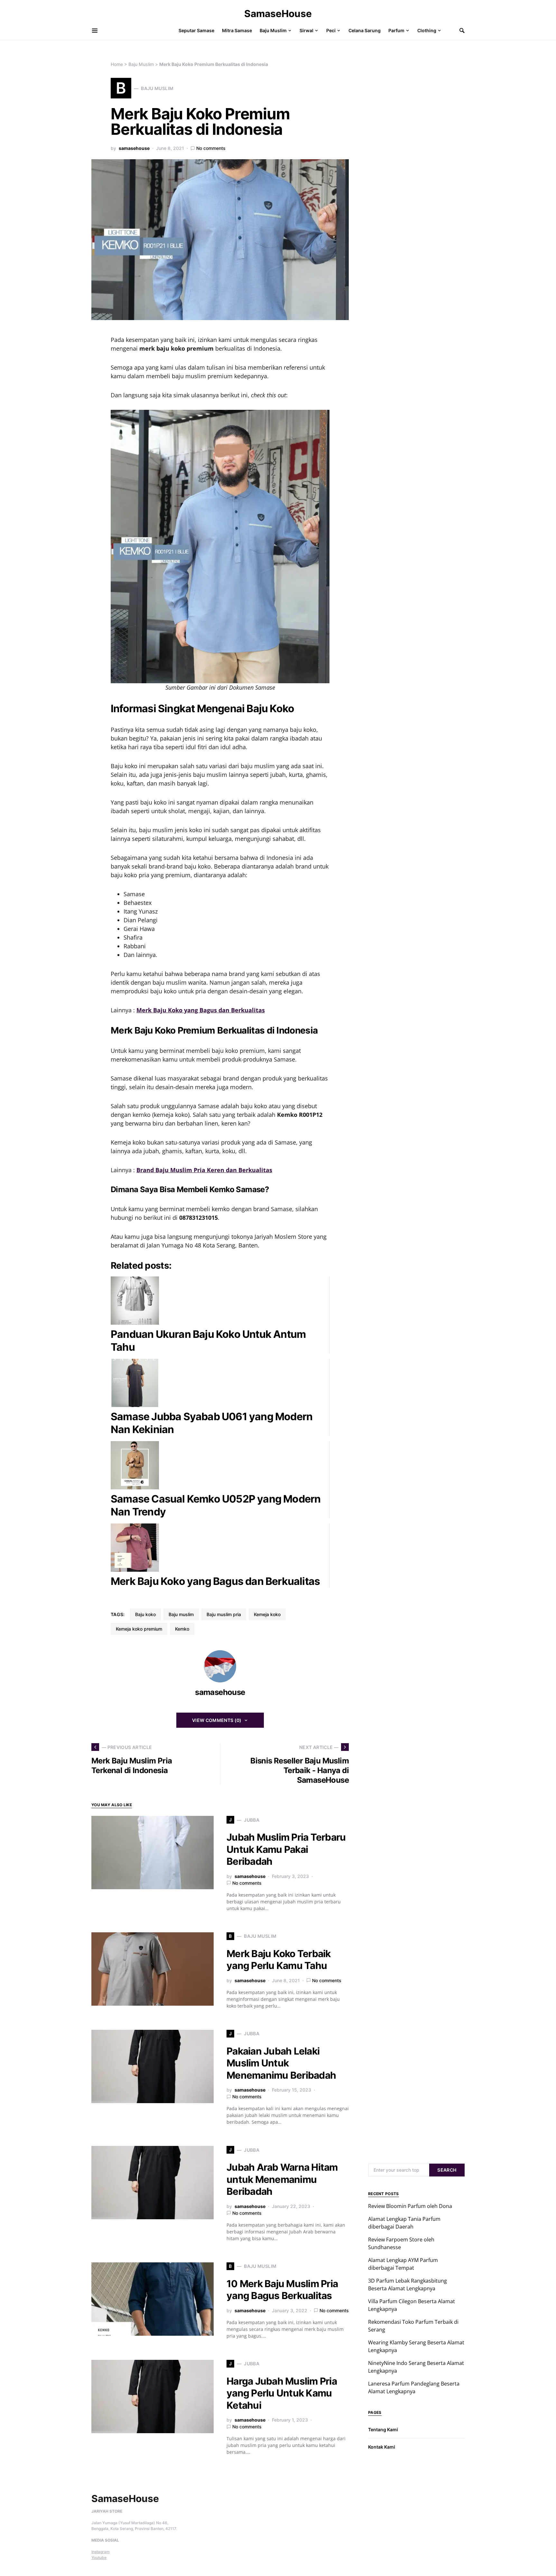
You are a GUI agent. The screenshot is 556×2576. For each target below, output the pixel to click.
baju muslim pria (224, 1614)
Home (117, 64)
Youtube (99, 2558)
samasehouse (134, 148)
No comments (211, 148)
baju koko (145, 1614)
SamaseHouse (278, 14)
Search (447, 2170)
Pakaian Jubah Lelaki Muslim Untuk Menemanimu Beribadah (281, 2063)
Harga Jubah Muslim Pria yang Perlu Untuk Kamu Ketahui (282, 2393)
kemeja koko (267, 1614)
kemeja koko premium (139, 1629)
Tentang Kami (383, 2429)
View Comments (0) (217, 1720)
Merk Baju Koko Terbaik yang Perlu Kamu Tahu (279, 1960)
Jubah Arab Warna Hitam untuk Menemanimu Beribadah (282, 2179)
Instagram (101, 2552)
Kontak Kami (382, 2447)
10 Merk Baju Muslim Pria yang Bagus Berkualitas (282, 2290)
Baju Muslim (141, 64)
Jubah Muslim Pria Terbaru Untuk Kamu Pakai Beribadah (286, 1849)
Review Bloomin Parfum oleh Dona (410, 2206)
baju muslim (181, 1614)
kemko (182, 1629)
